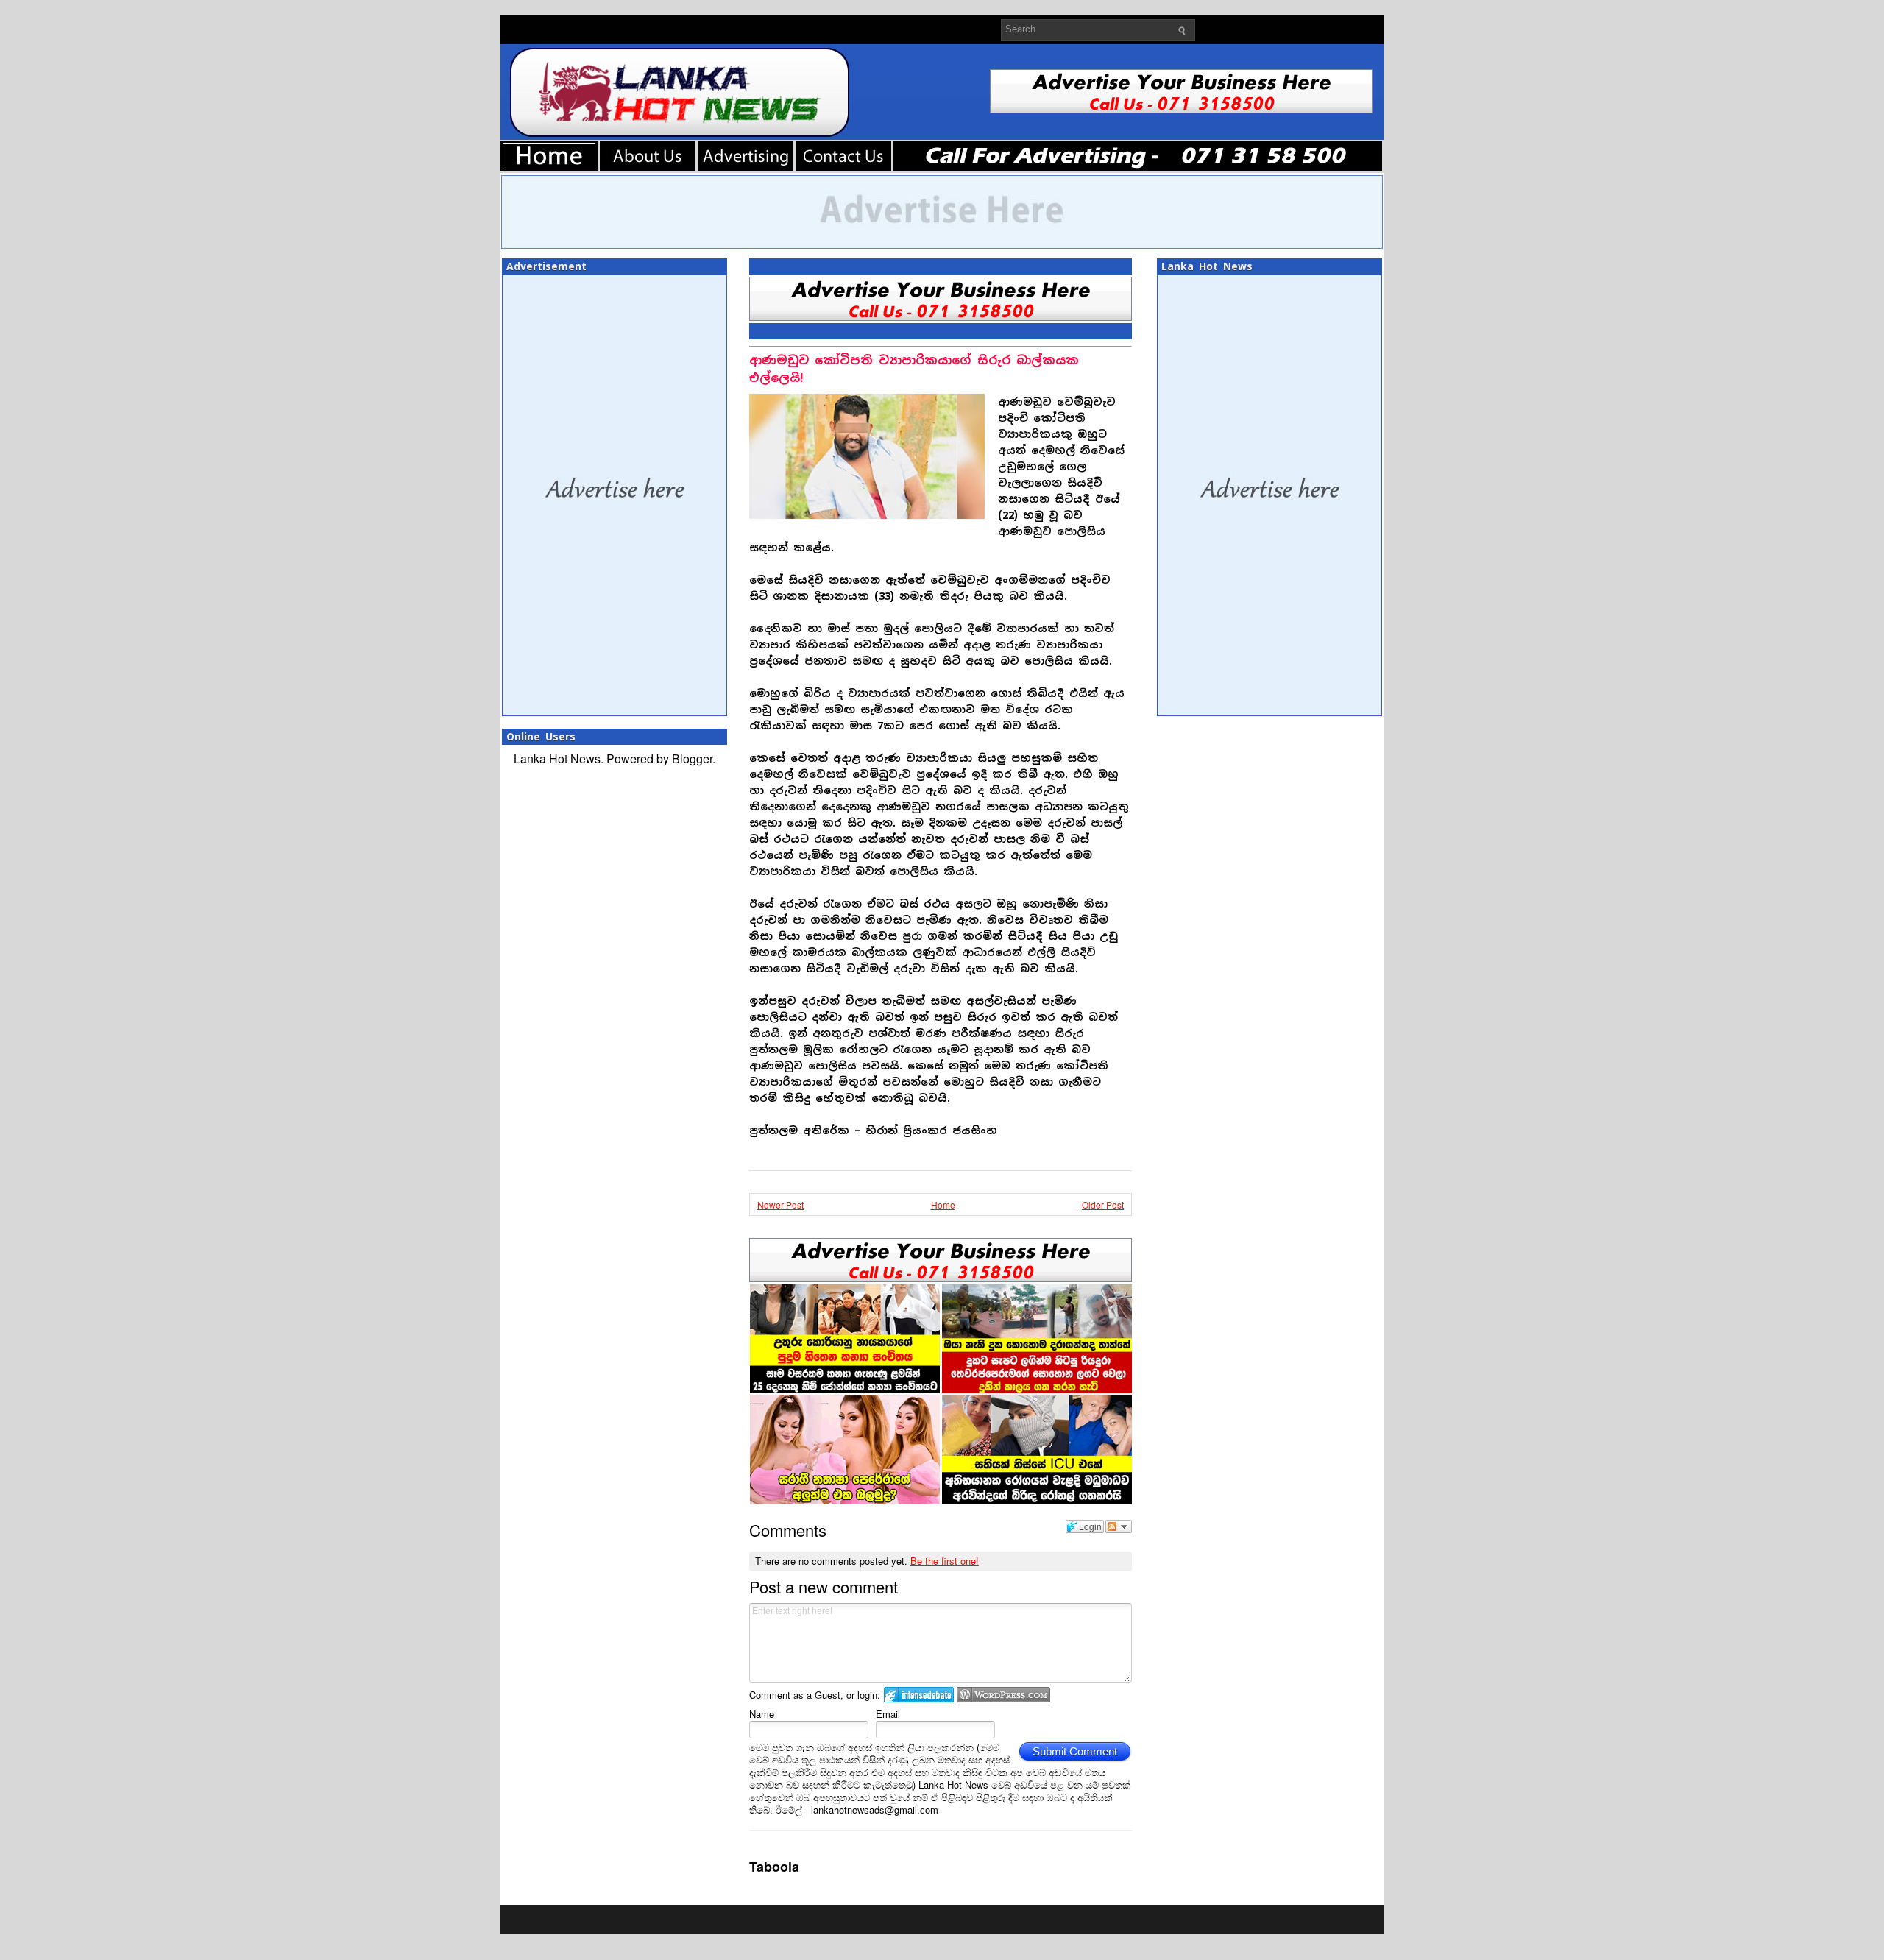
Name (762, 1714)
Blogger (692, 758)
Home (943, 1204)
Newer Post (780, 1204)
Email (888, 1714)
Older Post (1103, 1204)
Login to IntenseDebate (919, 1695)
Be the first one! (945, 1561)
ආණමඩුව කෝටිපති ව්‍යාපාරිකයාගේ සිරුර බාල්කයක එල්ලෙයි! (914, 369)
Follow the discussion (1119, 1526)
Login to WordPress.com (1003, 1695)
